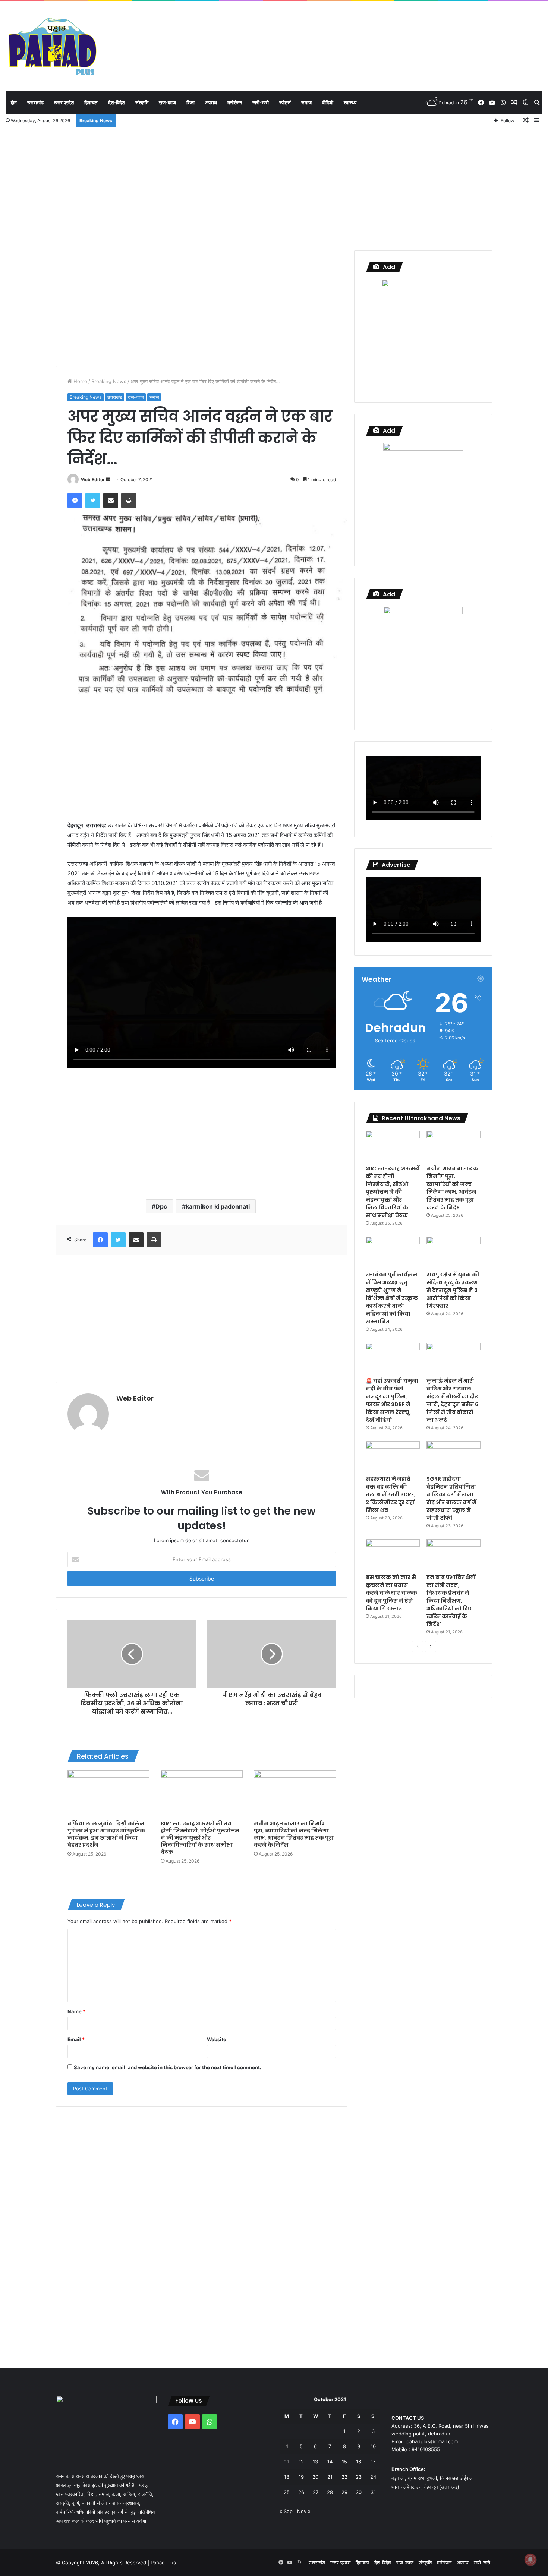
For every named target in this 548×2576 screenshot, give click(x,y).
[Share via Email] (111, 501)
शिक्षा (190, 102)
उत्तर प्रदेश (64, 102)
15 (344, 2462)
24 (373, 2477)
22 (344, 2477)
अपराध (211, 102)
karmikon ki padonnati (218, 1206)
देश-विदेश (116, 102)
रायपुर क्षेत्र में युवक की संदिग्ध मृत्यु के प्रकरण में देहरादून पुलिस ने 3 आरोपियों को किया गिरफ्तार (453, 1290)
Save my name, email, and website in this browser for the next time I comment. (168, 2067)
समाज (306, 102)
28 (330, 2492)
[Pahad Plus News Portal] (52, 46)
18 (287, 2477)
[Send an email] (108, 479)
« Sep (286, 2511)
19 (301, 2477)
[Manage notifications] (530, 2560)
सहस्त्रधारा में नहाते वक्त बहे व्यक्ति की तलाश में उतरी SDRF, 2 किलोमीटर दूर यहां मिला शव (391, 1494)
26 (301, 2492)
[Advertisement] (274, 187)
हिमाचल (91, 102)
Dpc (161, 1206)
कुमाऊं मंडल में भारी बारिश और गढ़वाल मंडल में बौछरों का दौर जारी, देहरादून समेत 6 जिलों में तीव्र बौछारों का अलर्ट (452, 1400)
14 (330, 2462)
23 (359, 2477)
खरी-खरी (261, 102)
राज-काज (167, 102)
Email (76, 2039)
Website (217, 2039)
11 (287, 2462)
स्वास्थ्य (350, 102)
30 (359, 2492)
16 (359, 2462)
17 (373, 2462)
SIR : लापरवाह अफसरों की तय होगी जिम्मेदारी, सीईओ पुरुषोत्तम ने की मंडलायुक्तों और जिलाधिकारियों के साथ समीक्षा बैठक (200, 1838)
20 (315, 2477)
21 (330, 2477)
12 (301, 2462)
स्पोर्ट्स (285, 102)
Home (80, 381)
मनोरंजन (235, 102)
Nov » (304, 2511)
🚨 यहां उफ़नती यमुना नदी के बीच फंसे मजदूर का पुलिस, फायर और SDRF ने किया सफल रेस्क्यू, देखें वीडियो (392, 1400)
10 (373, 2446)
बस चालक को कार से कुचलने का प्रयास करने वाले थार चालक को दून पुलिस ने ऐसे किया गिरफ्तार (391, 1593)
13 (315, 2462)
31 (373, 2492)
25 (287, 2492)
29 (344, 2492)
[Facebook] (75, 501)
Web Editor (93, 479)
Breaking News (109, 381)
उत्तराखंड (35, 102)
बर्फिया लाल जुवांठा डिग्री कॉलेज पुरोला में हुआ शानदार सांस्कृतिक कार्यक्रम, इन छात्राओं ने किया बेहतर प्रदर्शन (106, 1834)
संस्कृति (142, 102)
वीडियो (328, 102)
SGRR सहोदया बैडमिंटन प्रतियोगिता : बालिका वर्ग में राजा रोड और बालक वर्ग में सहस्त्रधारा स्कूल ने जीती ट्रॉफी (453, 1498)
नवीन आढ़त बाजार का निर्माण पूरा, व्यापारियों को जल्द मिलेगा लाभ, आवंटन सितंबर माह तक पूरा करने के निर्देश (294, 1834)
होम (14, 102)
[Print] (129, 501)
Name (76, 2011)
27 (316, 2492)
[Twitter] (93, 501)
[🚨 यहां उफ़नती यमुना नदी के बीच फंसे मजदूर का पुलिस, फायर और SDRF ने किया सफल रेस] (393, 1358)
